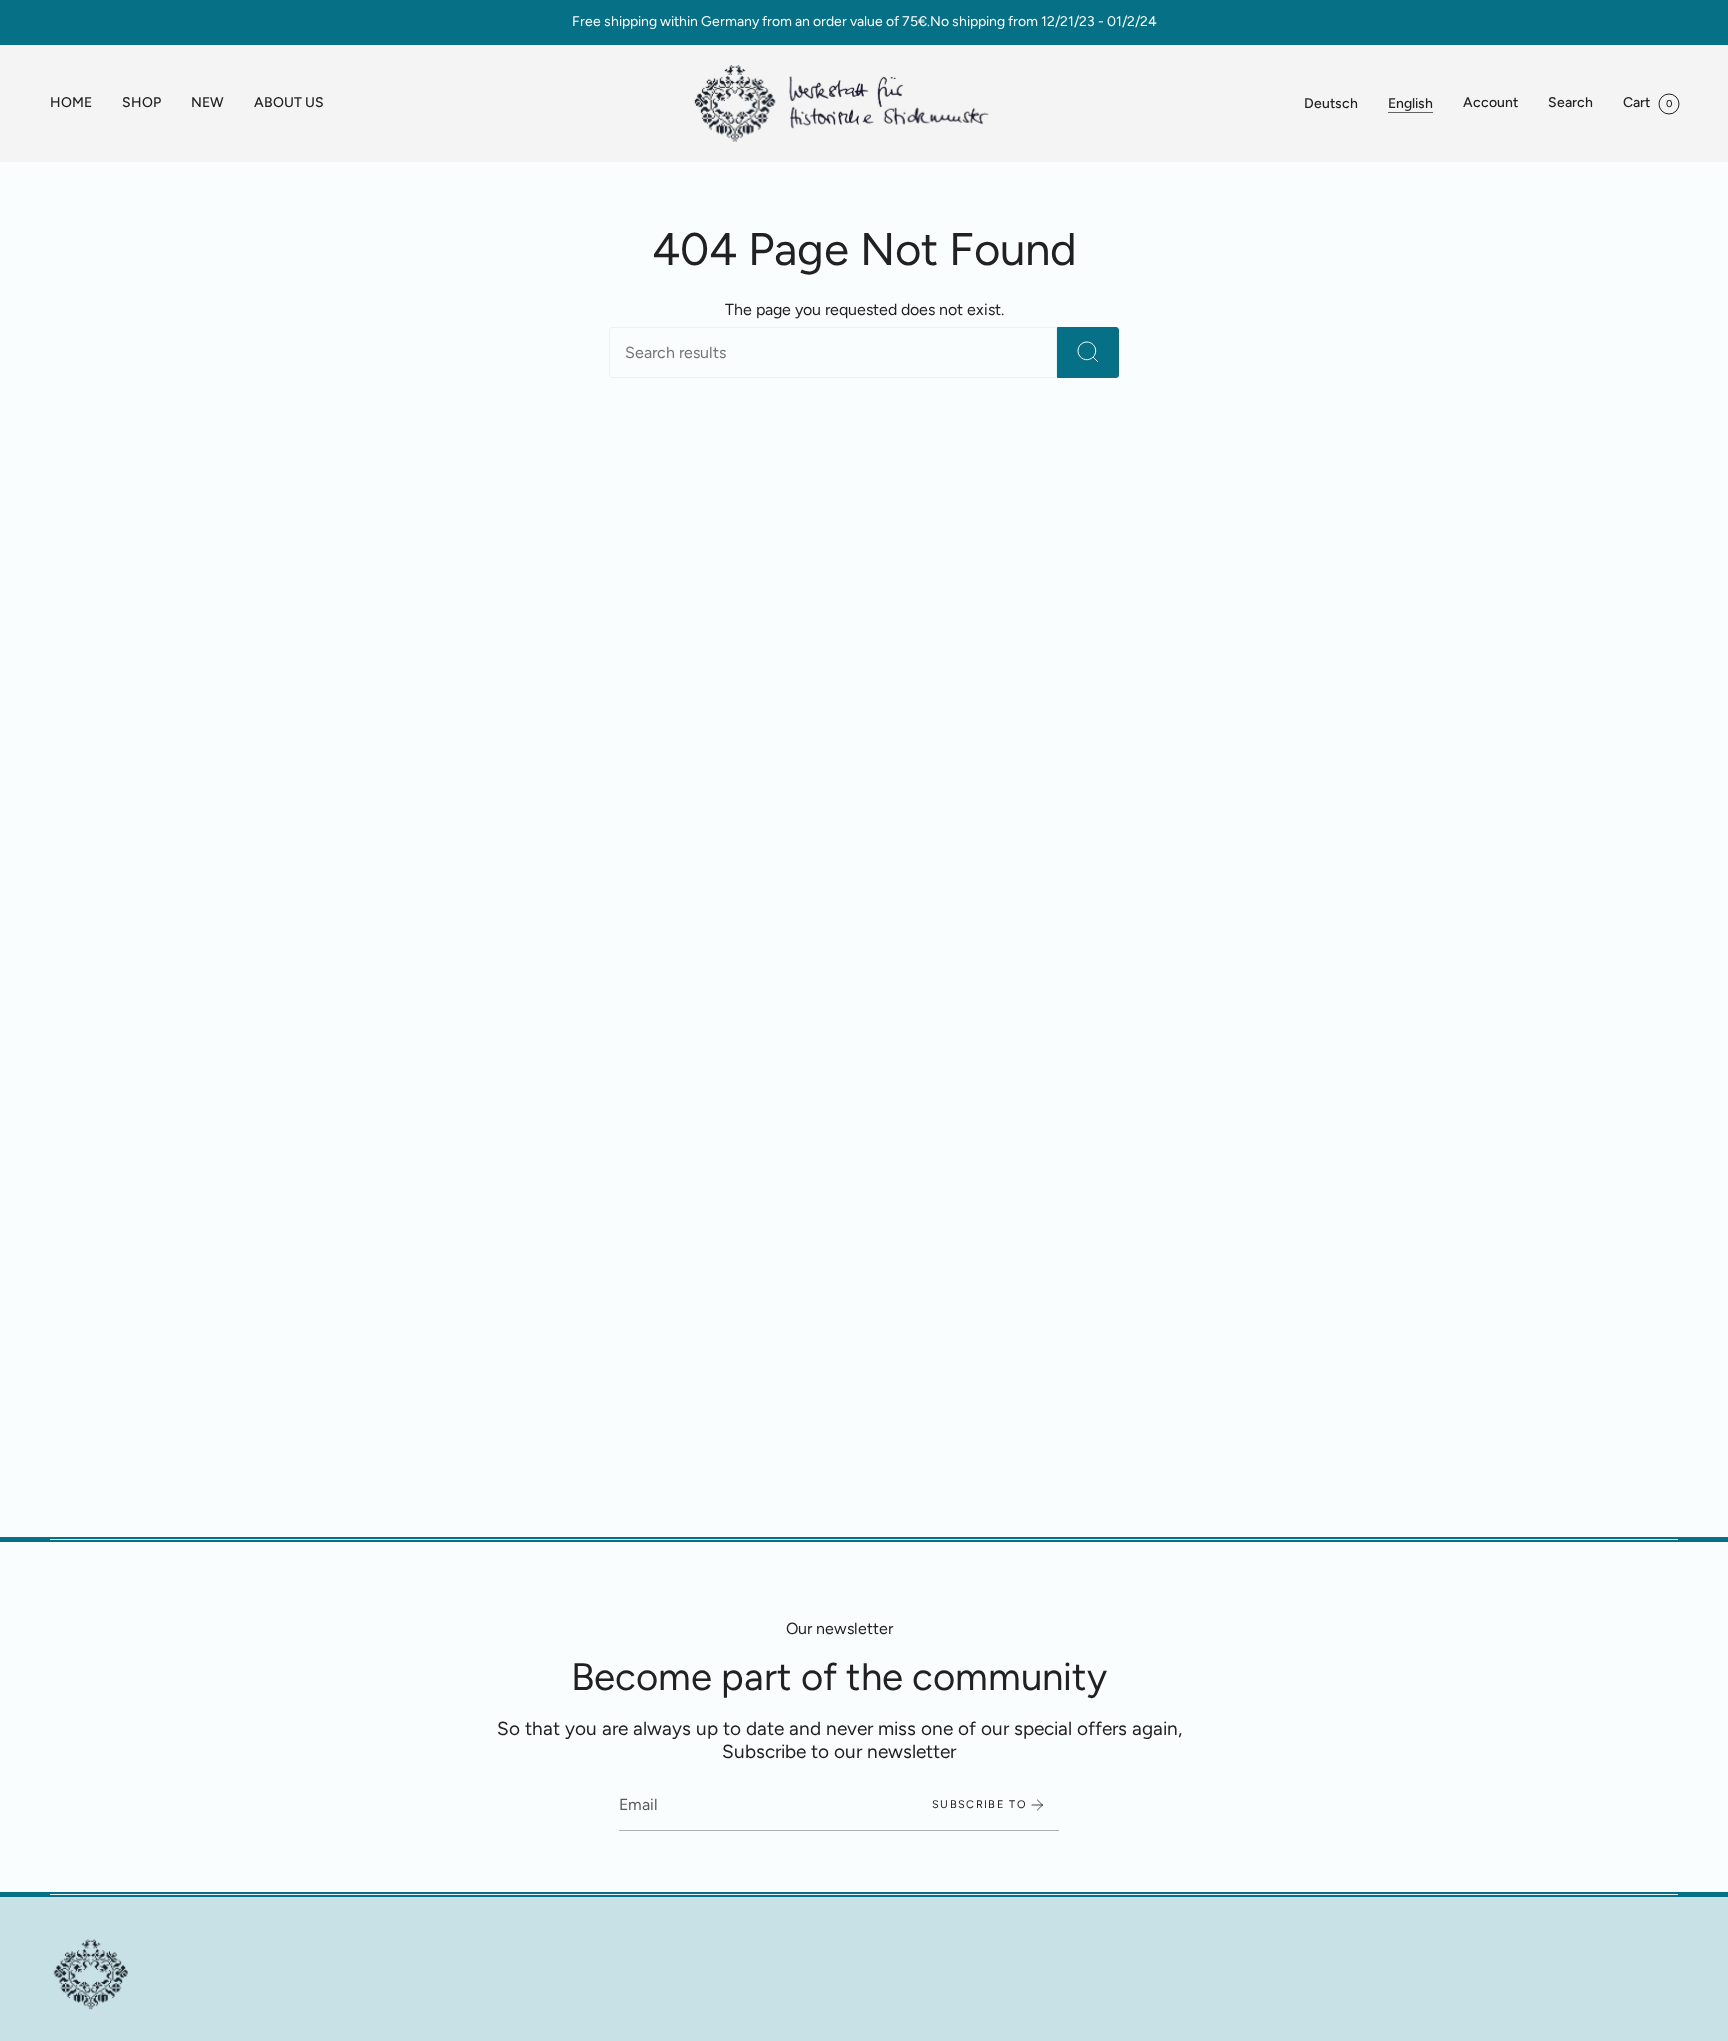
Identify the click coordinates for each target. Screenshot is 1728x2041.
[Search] (1088, 352)
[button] (141, 103)
